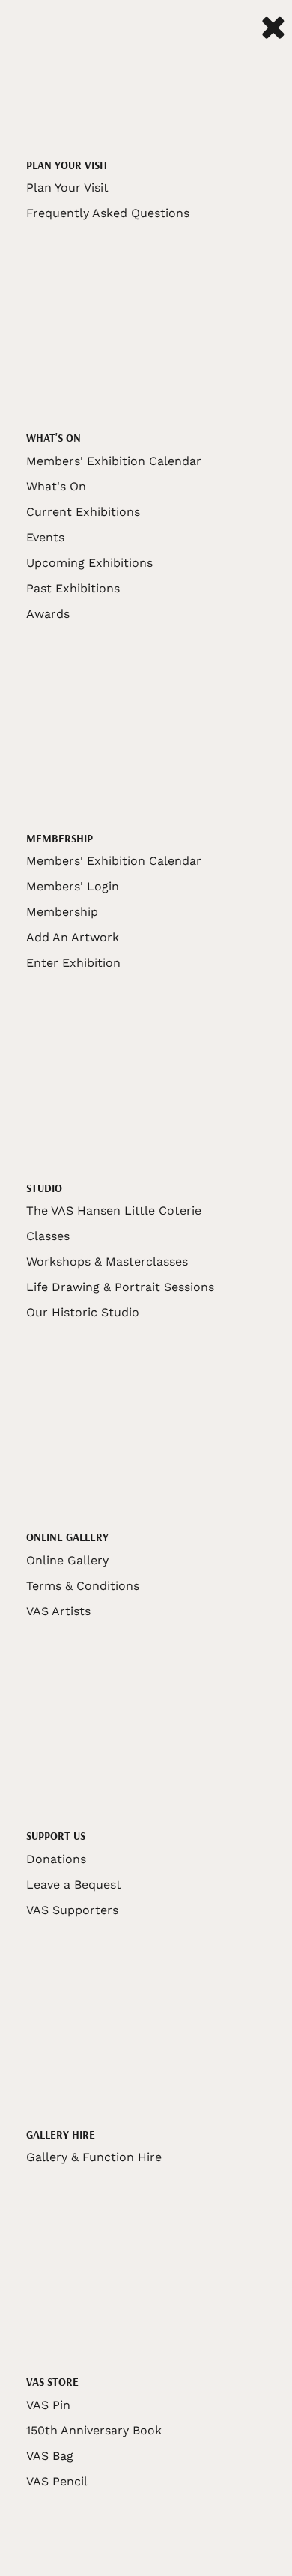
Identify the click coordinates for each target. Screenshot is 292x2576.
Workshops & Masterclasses (107, 1261)
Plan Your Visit (67, 188)
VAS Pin (48, 2405)
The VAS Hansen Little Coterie (114, 1210)
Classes (48, 1236)
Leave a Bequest (74, 1884)
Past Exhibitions (73, 588)
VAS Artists (58, 1611)
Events (45, 537)
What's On (56, 486)
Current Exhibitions (83, 512)
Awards (48, 614)
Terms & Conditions (83, 1586)
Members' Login (73, 886)
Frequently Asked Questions (108, 213)
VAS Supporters (72, 1910)
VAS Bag (50, 2456)
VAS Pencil (57, 2481)
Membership (62, 912)
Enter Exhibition (73, 963)
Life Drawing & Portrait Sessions (120, 1287)
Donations (56, 1859)
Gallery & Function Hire (94, 2157)
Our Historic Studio (83, 1312)
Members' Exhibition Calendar (114, 461)
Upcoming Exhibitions (89, 563)
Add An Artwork (73, 937)
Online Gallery (67, 1560)
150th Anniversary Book (94, 2430)
